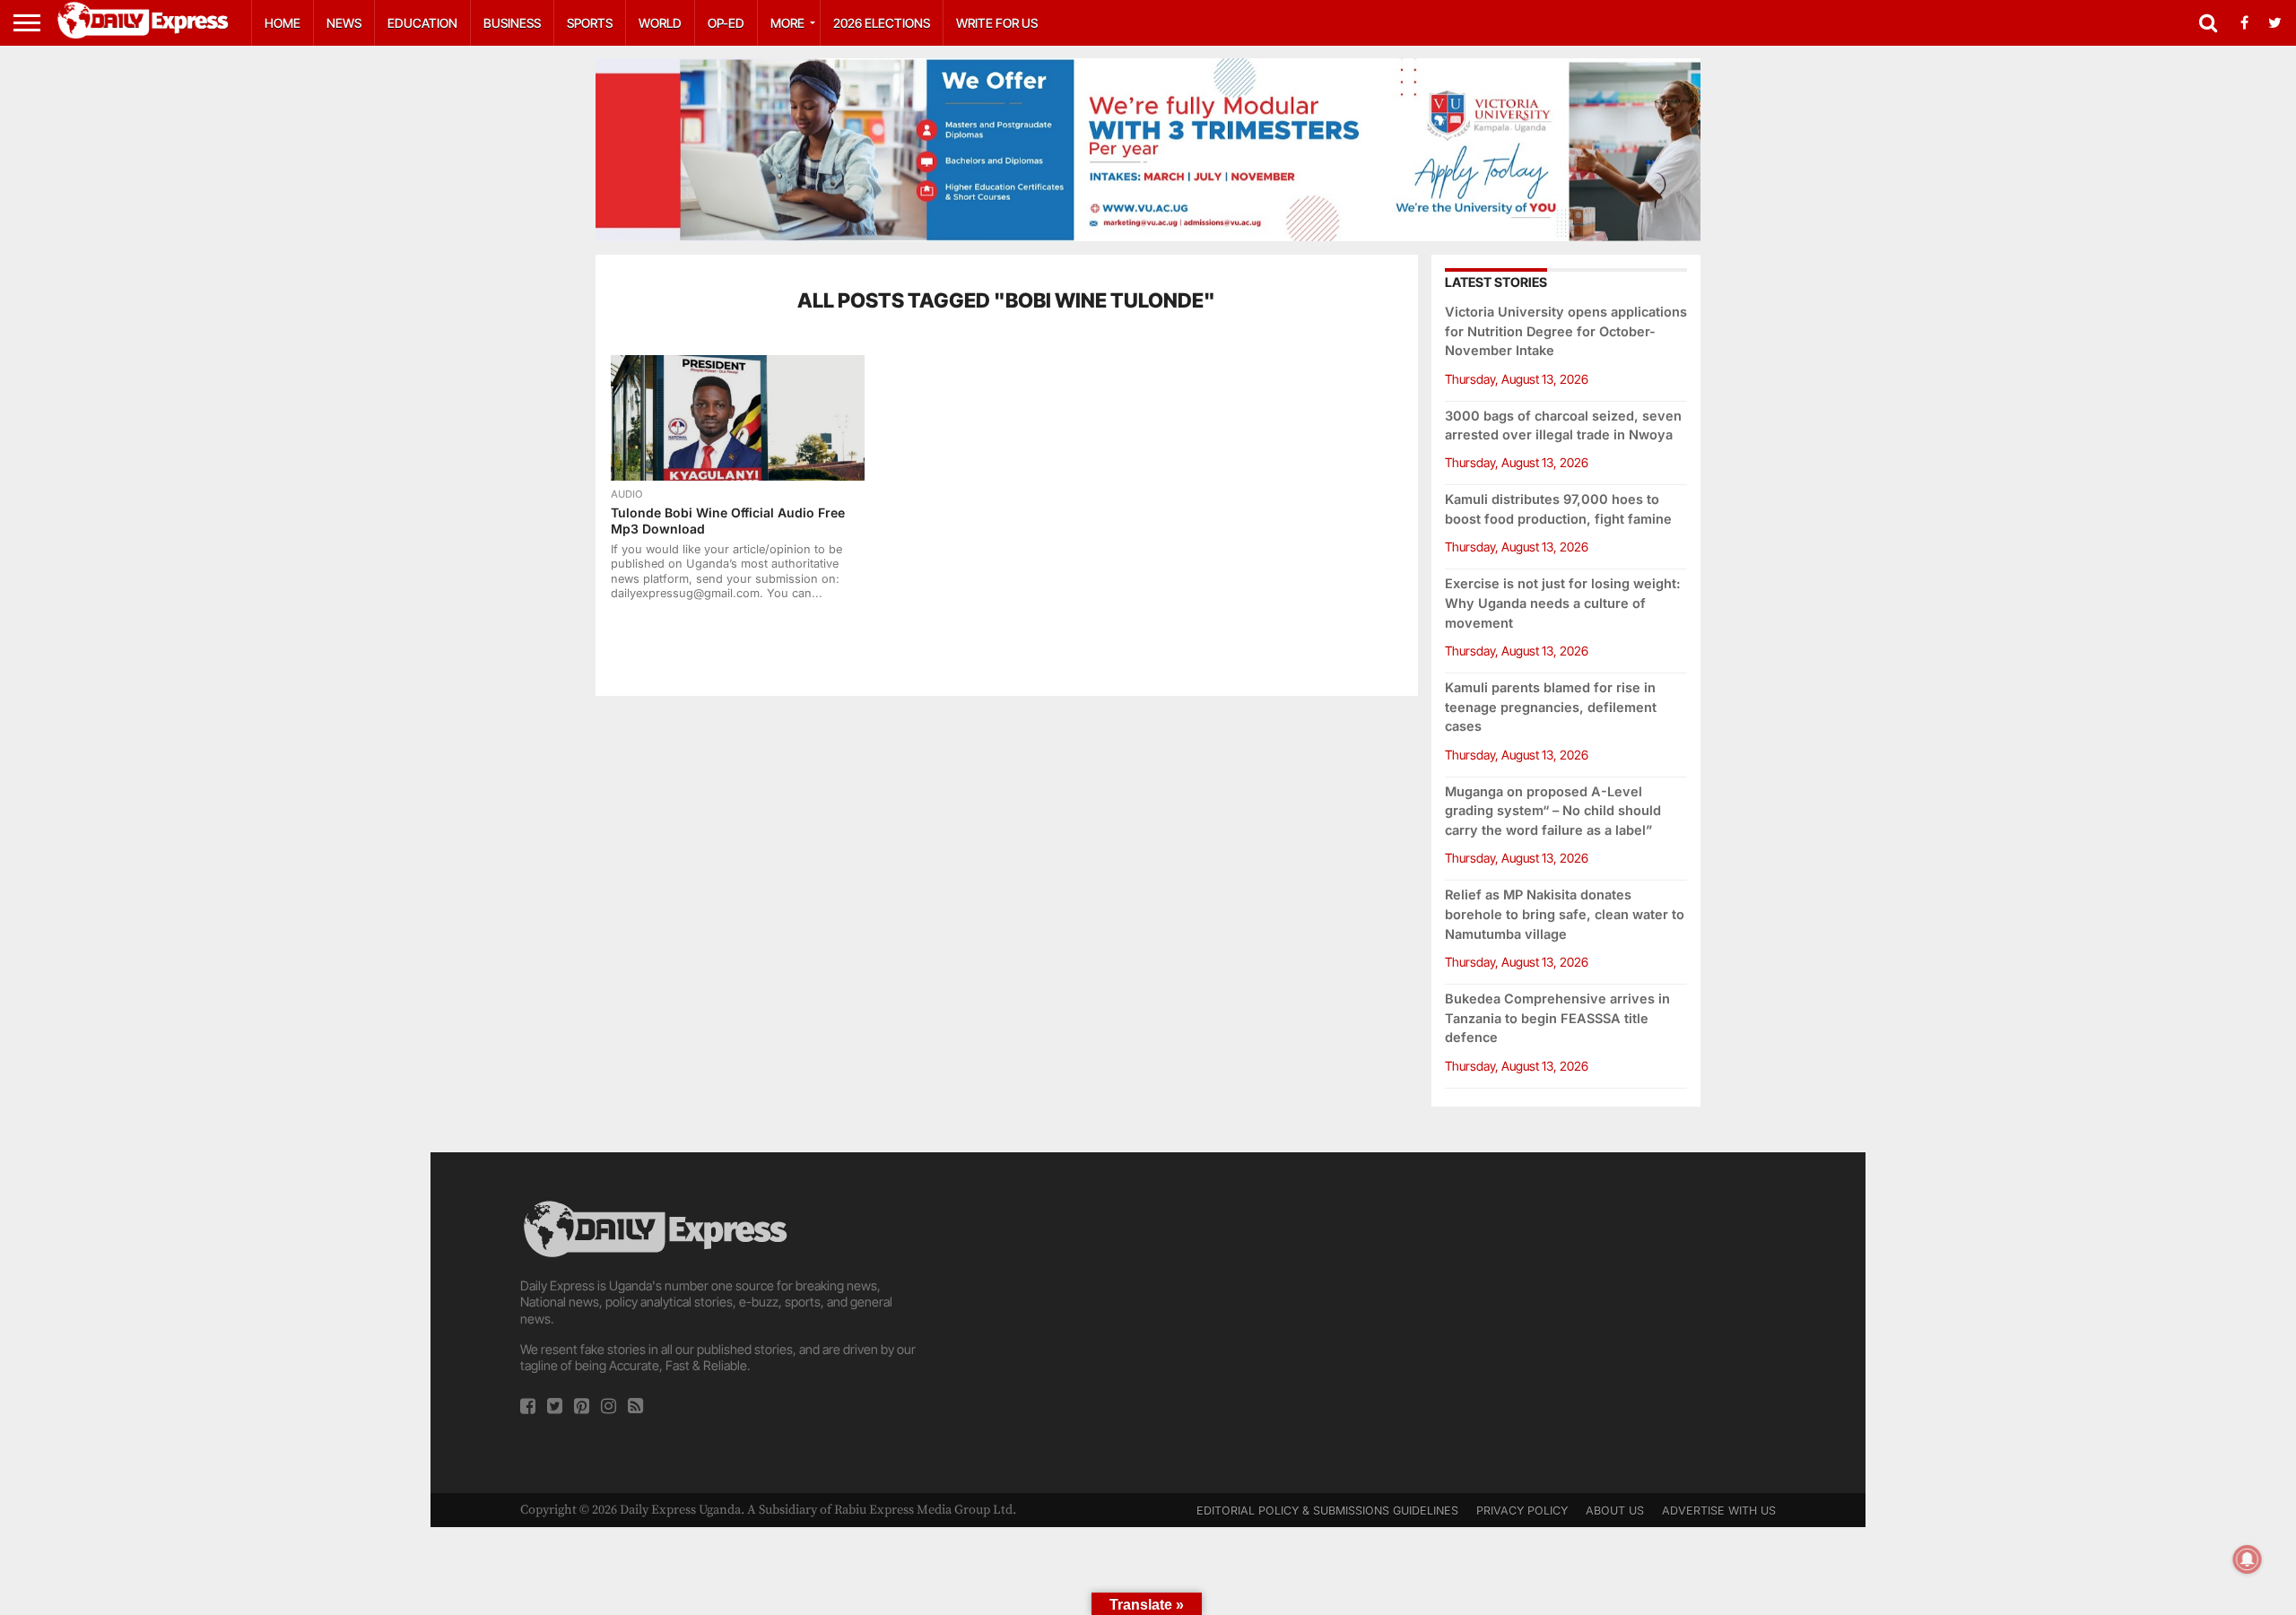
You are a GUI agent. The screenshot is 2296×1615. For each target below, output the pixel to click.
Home (283, 23)
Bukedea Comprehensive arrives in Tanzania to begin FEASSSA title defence (1557, 1018)
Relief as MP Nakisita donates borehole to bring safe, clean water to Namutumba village (1565, 914)
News (344, 23)
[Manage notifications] (2248, 1559)
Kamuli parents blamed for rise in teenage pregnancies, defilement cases (1551, 707)
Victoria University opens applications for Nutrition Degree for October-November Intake (1566, 331)
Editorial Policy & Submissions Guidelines (1327, 1511)
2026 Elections (882, 23)
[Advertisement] (1148, 1323)
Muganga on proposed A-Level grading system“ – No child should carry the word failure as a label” (1553, 811)
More (787, 23)
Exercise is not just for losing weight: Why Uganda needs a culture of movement (1563, 603)
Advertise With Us (1719, 1511)
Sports (590, 23)
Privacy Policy (1522, 1511)
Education (422, 23)
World (660, 23)
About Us (1615, 1511)
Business (512, 23)
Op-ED (726, 23)
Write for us (997, 23)
